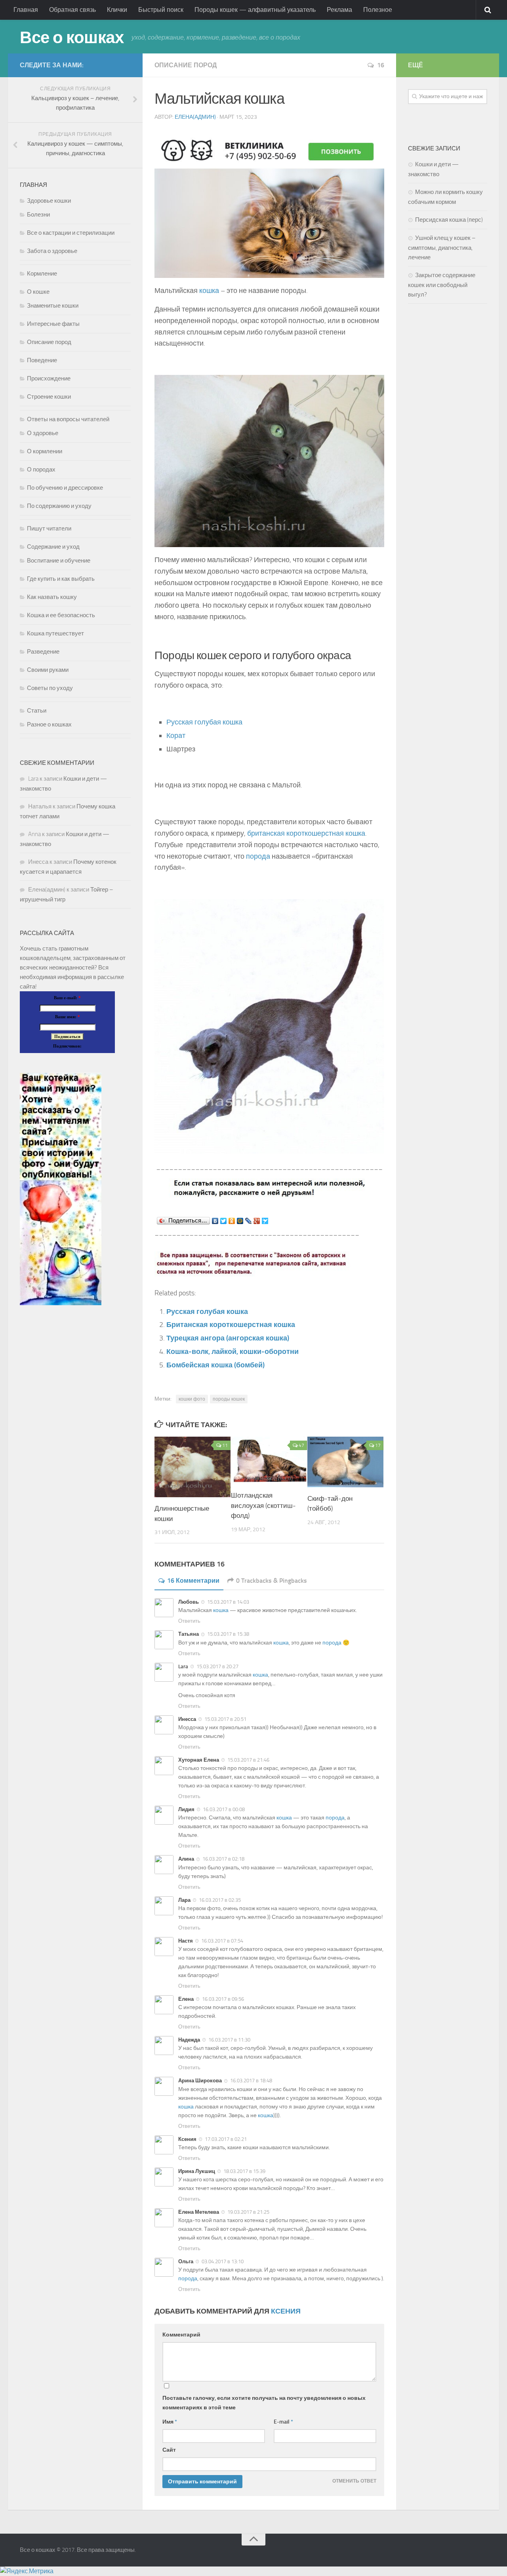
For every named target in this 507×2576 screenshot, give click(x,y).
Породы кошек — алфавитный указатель (255, 10)
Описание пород (186, 65)
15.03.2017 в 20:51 (225, 1719)
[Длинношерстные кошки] (193, 1467)
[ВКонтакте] (215, 1221)
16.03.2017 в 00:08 (224, 1809)
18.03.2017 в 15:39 (244, 2171)
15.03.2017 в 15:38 (228, 1634)
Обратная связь (72, 10)
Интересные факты (53, 324)
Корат (176, 736)
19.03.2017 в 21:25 (248, 2212)
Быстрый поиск (161, 10)
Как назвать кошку (52, 597)
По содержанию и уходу (59, 506)
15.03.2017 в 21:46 (248, 1760)
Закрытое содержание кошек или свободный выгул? (442, 285)
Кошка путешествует (55, 633)
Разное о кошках (49, 724)
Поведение (42, 360)
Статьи (37, 711)
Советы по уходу (50, 688)
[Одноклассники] (232, 1221)
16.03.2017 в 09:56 (223, 1999)
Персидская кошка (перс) (449, 220)
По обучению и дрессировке (65, 488)
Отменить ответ (354, 2481)
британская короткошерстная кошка (306, 833)
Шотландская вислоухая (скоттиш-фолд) (263, 1505)
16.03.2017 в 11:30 (229, 2040)
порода (258, 856)
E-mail (283, 2422)
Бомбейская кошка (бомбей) (215, 1365)
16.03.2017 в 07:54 (222, 1941)
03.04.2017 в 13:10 (223, 2261)
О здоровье (43, 433)
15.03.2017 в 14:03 (228, 1602)
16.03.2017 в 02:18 (223, 1859)
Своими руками (48, 670)
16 (381, 65)
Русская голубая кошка (204, 722)
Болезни (38, 215)
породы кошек (229, 1399)
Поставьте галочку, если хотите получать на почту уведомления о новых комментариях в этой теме (264, 2403)
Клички (117, 10)
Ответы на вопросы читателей (68, 419)
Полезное (378, 10)
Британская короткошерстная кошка (231, 1325)
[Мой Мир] (240, 1221)
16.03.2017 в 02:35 (220, 1900)
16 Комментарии (193, 1581)
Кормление (42, 274)
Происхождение (49, 378)
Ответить (189, 1621)
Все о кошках (72, 38)
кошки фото (192, 1399)
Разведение (43, 652)
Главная (26, 10)
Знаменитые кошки (53, 306)
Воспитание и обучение (59, 561)
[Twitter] (224, 1221)
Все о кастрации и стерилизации (71, 233)
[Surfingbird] (265, 1221)
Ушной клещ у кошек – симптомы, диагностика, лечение (442, 248)
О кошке (38, 292)
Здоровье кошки (49, 201)
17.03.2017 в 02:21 (226, 2139)
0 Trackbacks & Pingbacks (272, 1581)
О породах (41, 470)
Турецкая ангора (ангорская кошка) (228, 1338)
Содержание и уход (53, 547)
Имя (170, 2422)
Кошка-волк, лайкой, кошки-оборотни (233, 1352)
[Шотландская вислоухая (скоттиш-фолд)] (269, 1461)
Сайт (169, 2450)
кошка (209, 291)
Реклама (339, 10)
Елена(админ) (195, 117)
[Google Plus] (257, 1221)
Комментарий (181, 2335)
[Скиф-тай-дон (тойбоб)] (345, 1462)
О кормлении (45, 451)
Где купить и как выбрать (61, 579)
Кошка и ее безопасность (61, 615)
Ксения (286, 2311)
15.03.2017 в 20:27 (217, 1666)
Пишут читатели (49, 529)
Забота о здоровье (52, 251)
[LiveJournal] (249, 1221)
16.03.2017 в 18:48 (251, 2081)
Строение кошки (49, 397)
